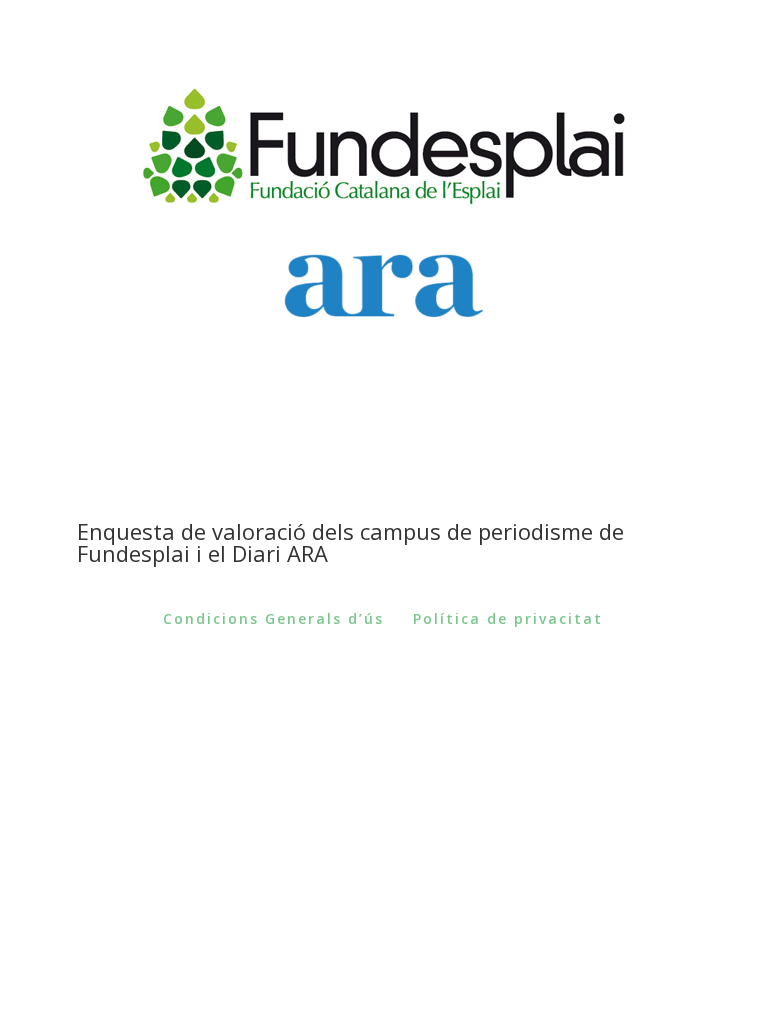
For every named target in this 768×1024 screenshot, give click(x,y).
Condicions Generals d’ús (273, 618)
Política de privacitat (508, 618)
